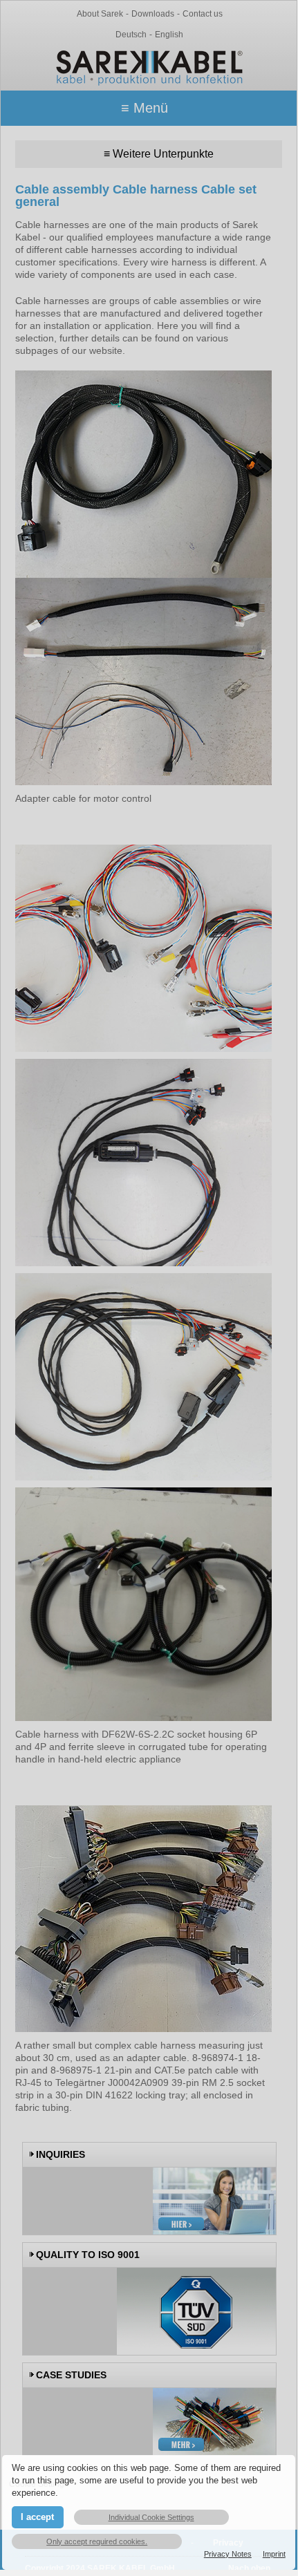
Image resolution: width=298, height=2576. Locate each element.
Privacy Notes (228, 2554)
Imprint (274, 2554)
